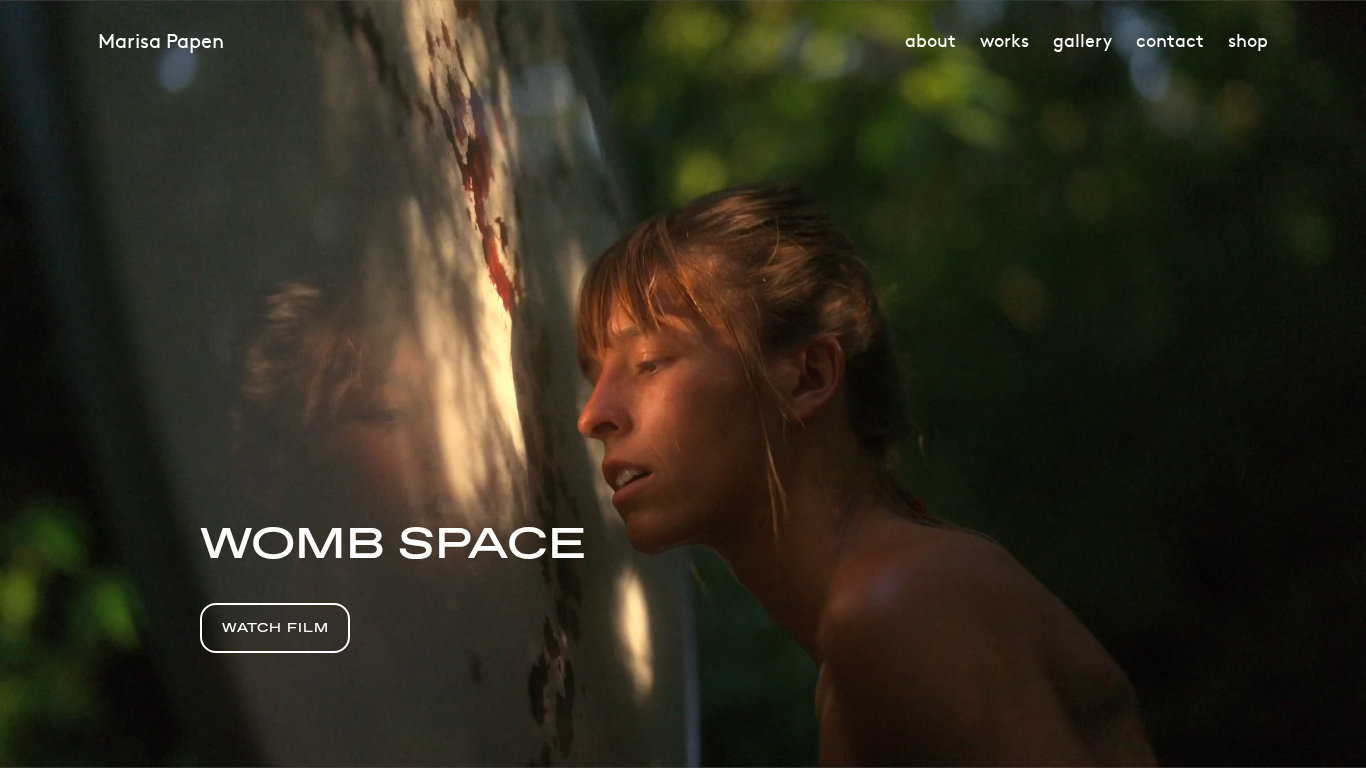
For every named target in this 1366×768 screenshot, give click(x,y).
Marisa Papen (161, 39)
